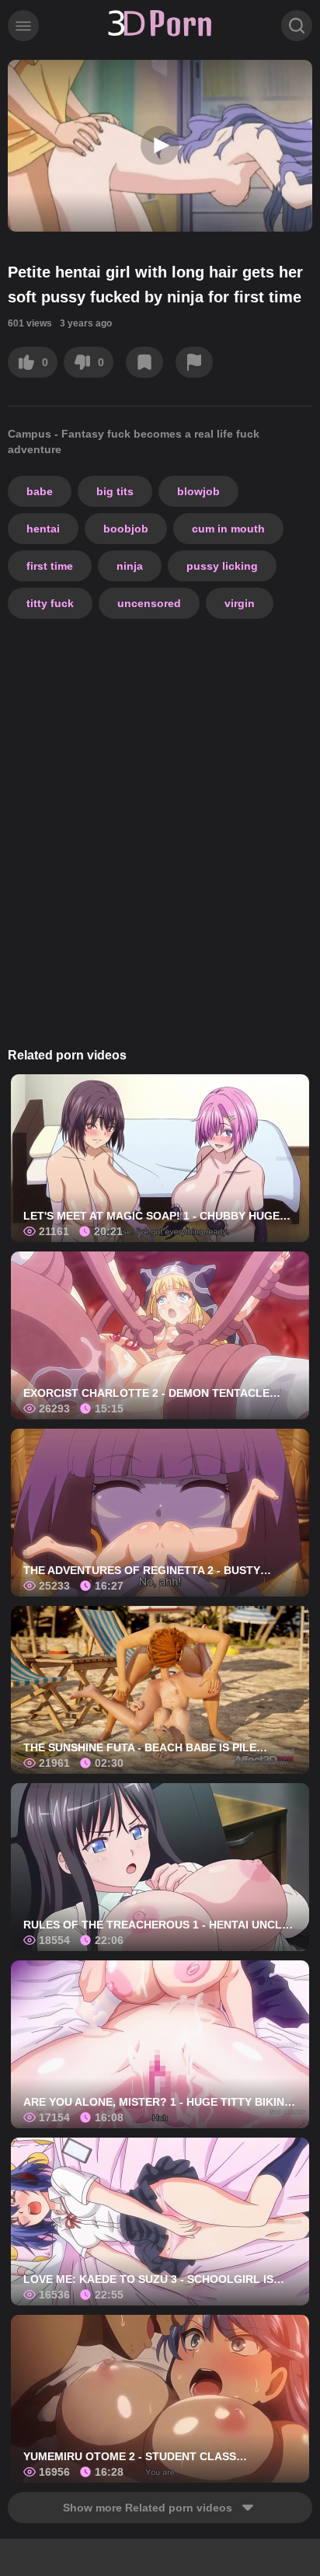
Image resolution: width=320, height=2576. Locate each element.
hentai (43, 529)
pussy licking (222, 566)
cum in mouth (228, 529)
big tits (115, 491)
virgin (240, 603)
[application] (160, 146)
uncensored (149, 603)
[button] (160, 145)
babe (40, 491)
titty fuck (50, 603)
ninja (130, 566)
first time (50, 566)
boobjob (126, 529)
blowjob (198, 491)
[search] (297, 26)
